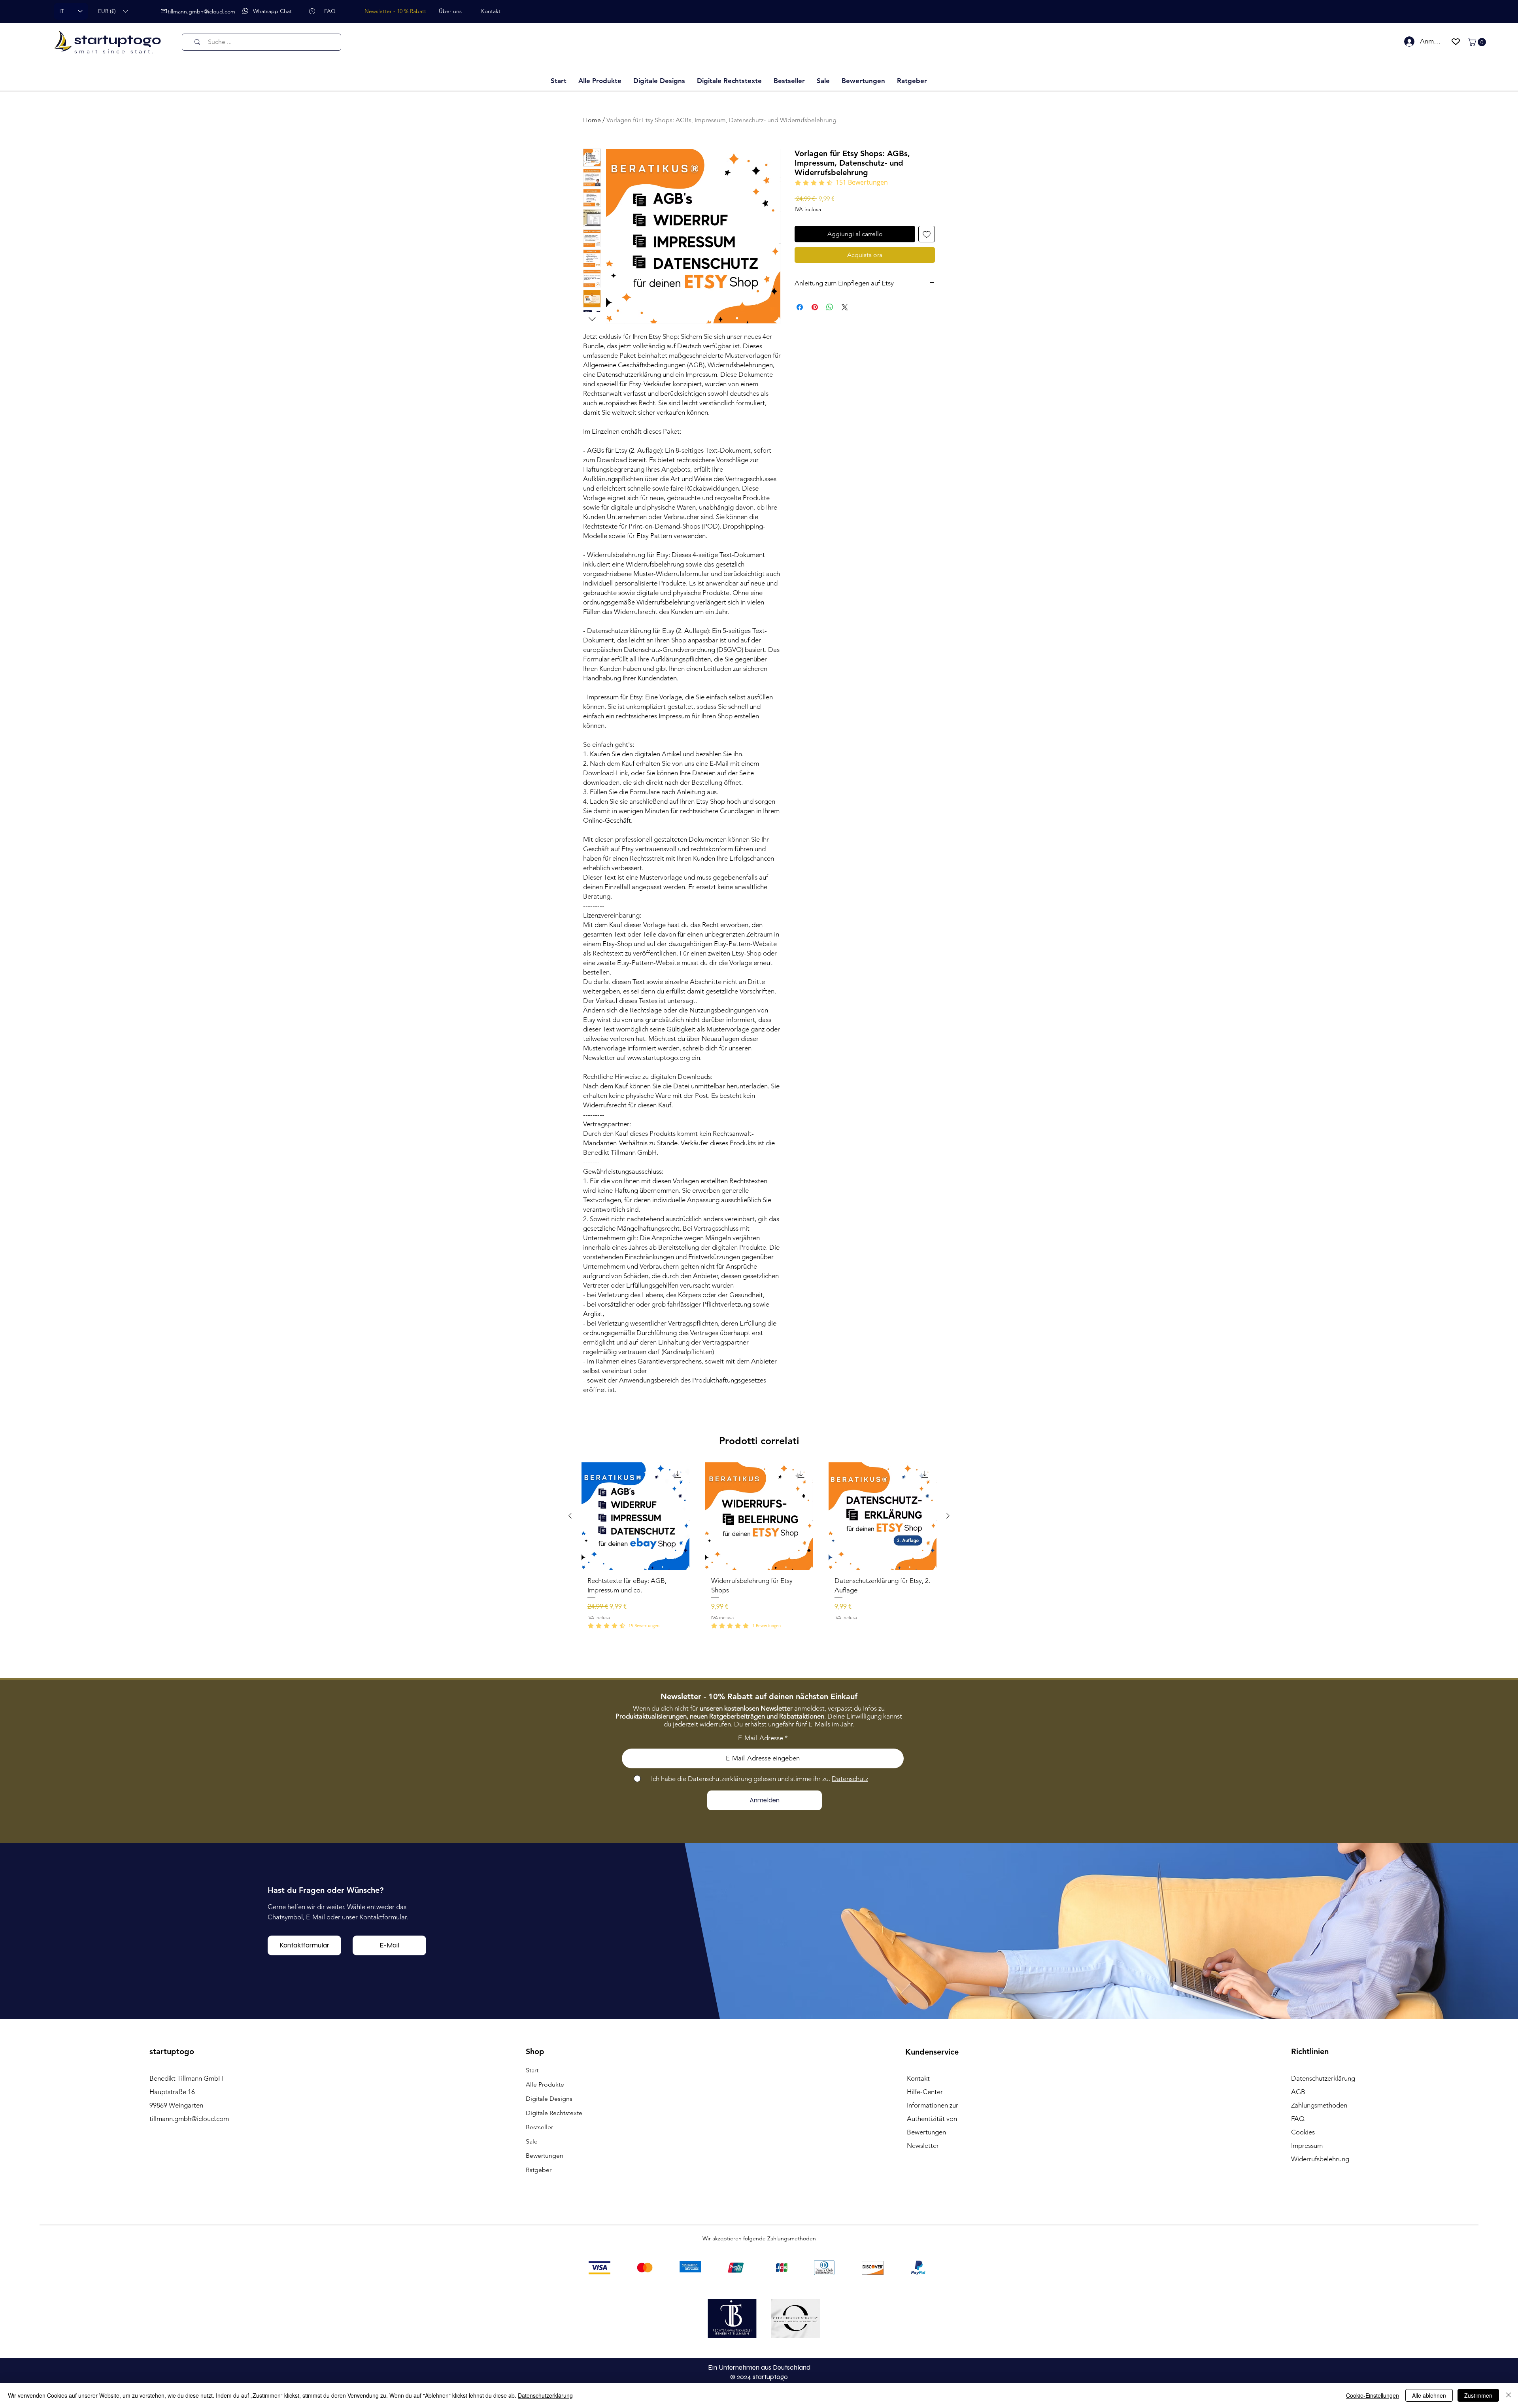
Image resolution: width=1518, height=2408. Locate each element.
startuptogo (118, 40)
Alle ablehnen (1429, 2395)
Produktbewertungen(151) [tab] (625, 1491)
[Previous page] (702, 1819)
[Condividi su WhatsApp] (830, 307)
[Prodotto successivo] (948, 1947)
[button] (113, 11)
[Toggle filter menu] (916, 1514)
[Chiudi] (1509, 2395)
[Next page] (816, 1819)
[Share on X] (845, 307)
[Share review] (921, 1541)
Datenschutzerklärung (545, 2395)
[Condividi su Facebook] (800, 307)
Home (592, 120)
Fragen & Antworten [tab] (700, 1491)
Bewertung (881, 1435)
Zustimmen (1478, 2395)
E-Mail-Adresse (761, 2170)
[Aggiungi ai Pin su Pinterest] (815, 307)
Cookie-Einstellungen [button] (1373, 2395)
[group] (759, 1981)
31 (795, 1819)
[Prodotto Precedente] (570, 1947)
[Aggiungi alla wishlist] (927, 234)
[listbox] (113, 11)
